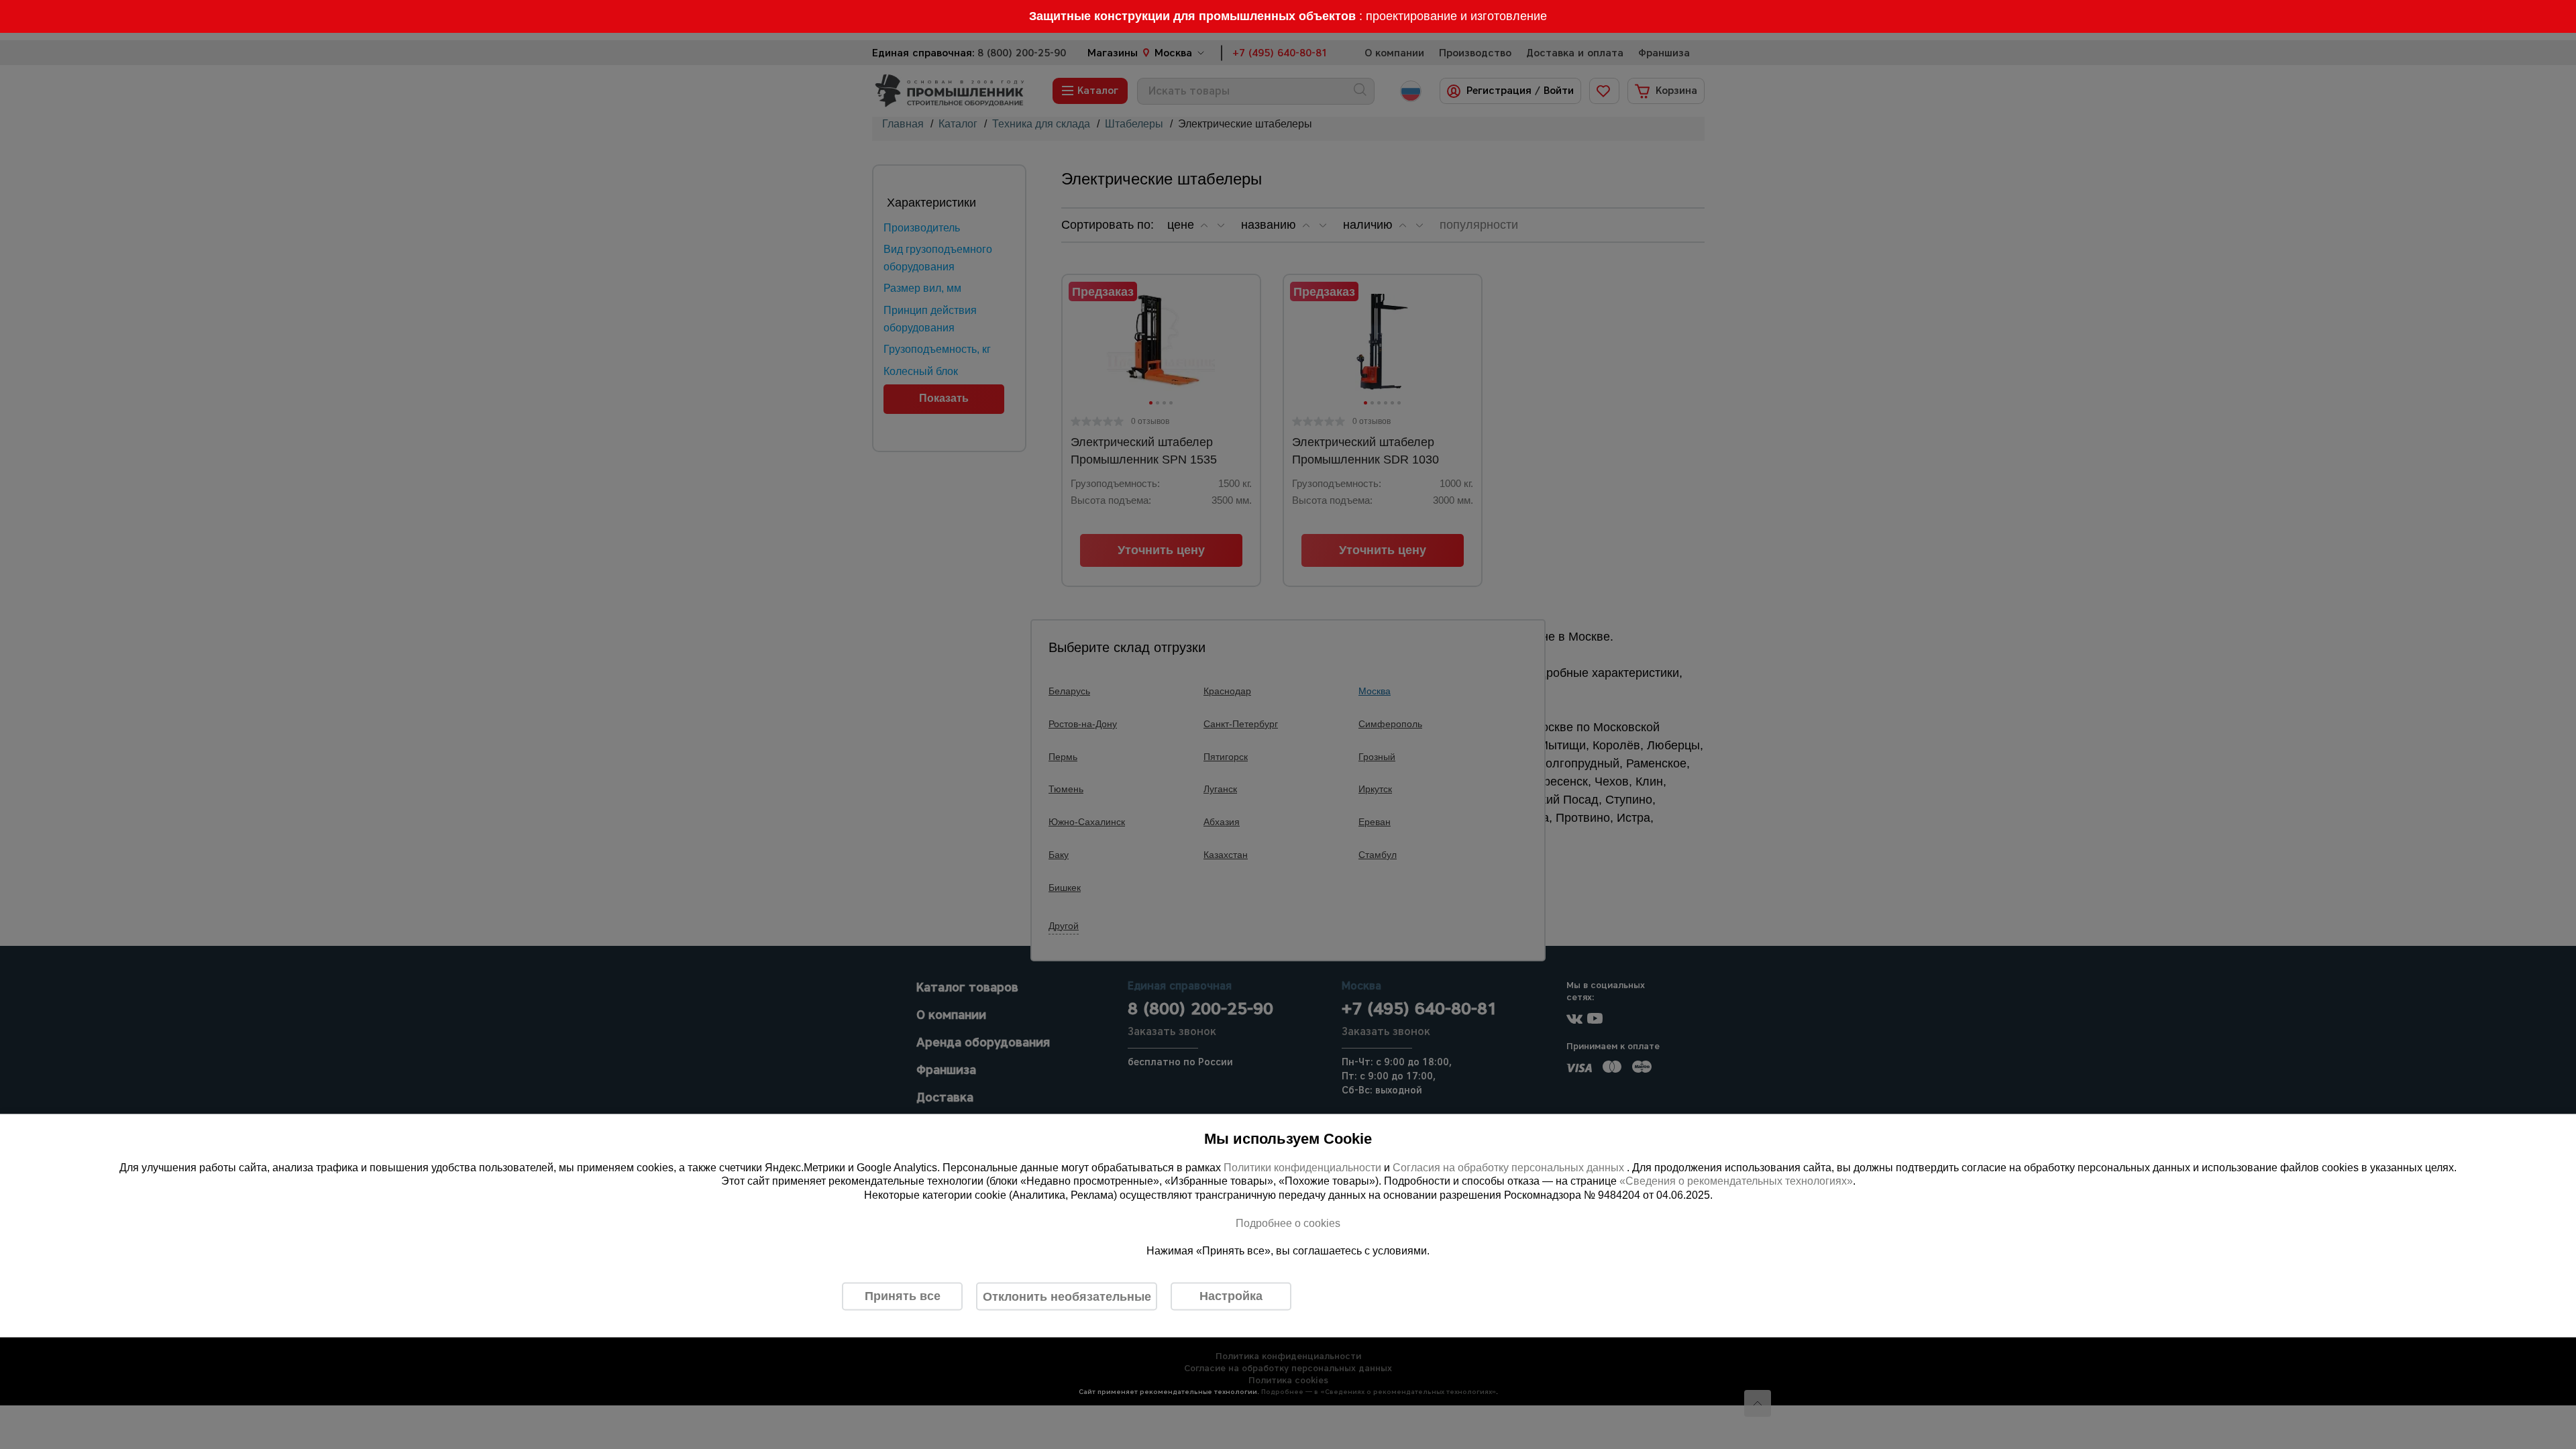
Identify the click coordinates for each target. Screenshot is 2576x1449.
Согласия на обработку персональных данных (1510, 1167)
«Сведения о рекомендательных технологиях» (1736, 1181)
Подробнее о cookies (1288, 1223)
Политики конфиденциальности (1302, 1167)
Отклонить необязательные (1067, 1296)
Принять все (903, 1296)
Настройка (1231, 1296)
